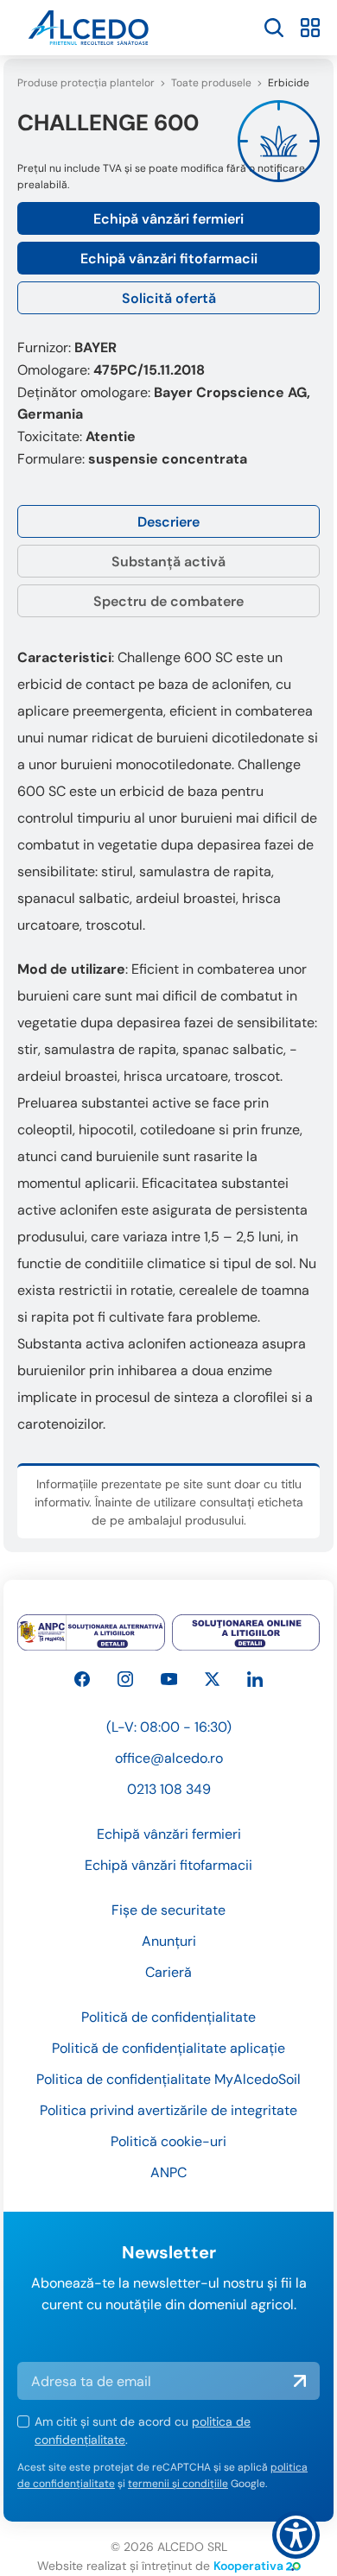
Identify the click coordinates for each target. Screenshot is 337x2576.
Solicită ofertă (169, 298)
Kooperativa (248, 2566)
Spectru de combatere (168, 601)
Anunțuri (169, 1941)
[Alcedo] (125, 1679)
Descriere (168, 522)
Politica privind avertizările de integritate (168, 2110)
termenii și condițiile (178, 2484)
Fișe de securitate (168, 1910)
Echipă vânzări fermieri (168, 219)
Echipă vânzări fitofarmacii (169, 259)
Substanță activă (168, 562)
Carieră (168, 1972)
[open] (274, 28)
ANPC (168, 2172)
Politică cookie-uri (168, 2141)
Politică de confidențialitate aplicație (168, 2048)
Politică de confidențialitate (168, 2017)
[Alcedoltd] (169, 1679)
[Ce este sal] (91, 1632)
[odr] (246, 1632)
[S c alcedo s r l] (255, 1679)
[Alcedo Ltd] (82, 1679)
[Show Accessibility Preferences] (296, 2535)
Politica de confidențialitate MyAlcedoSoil (168, 2079)
